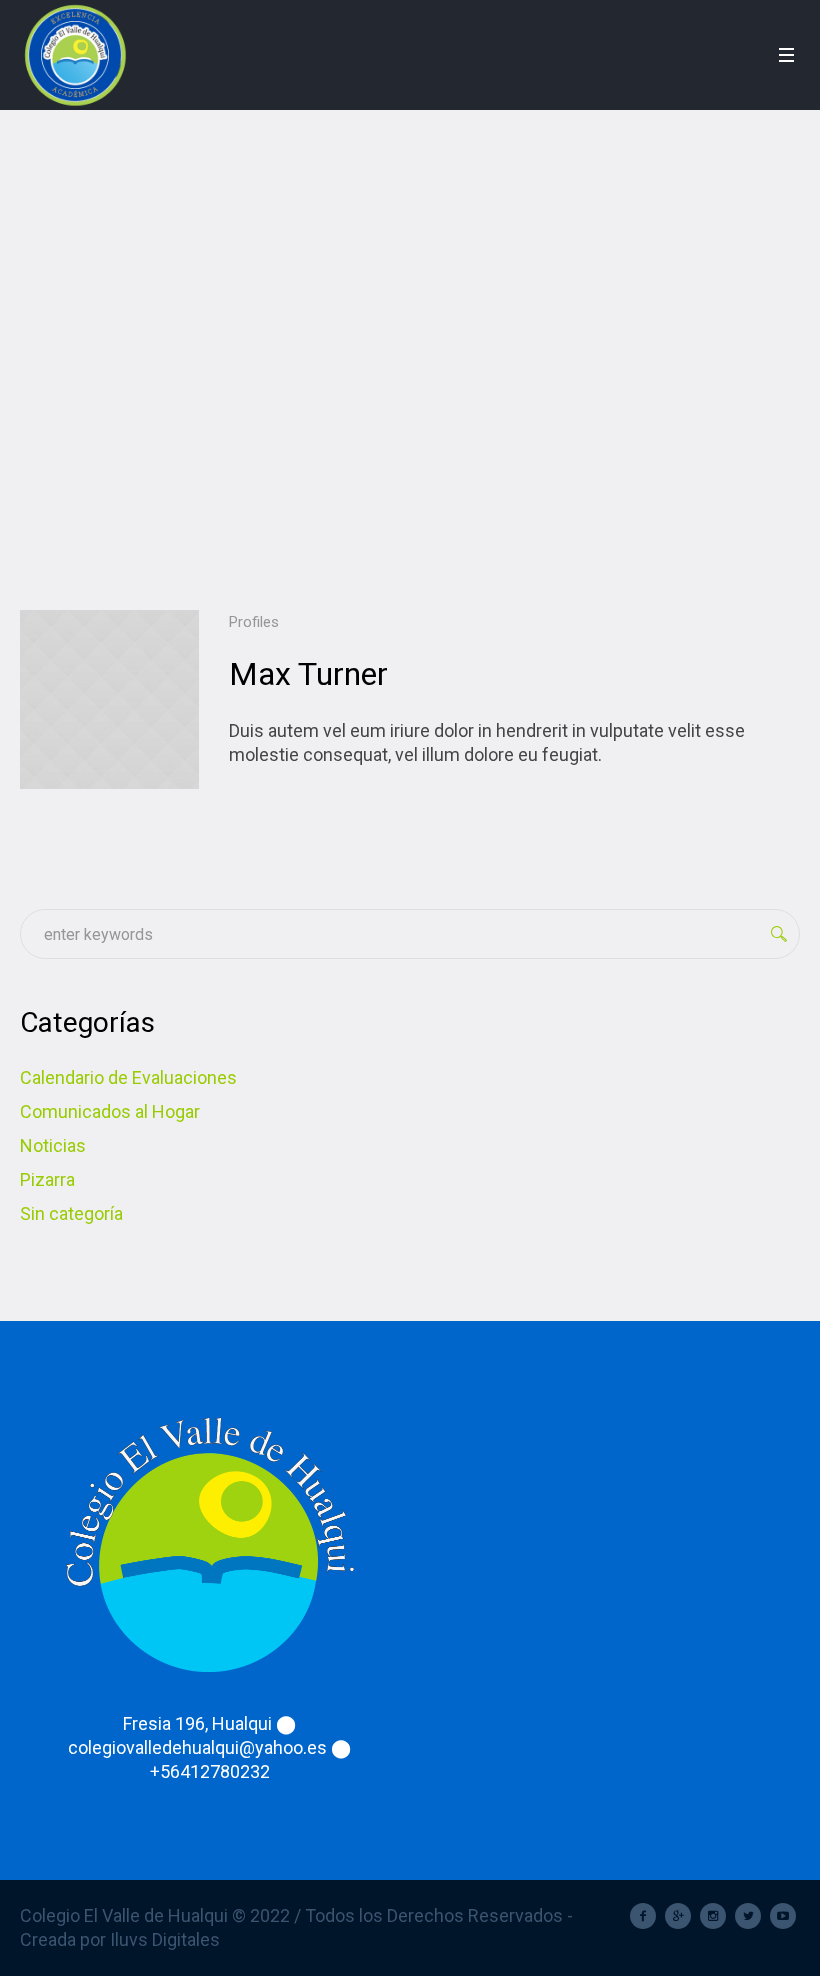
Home (379, 359)
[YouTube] (783, 1916)
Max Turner (308, 674)
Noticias (53, 1145)
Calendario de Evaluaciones (128, 1077)
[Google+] (678, 1916)
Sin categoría (71, 1213)
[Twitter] (748, 1916)
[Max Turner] (109, 699)
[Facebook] (643, 1916)
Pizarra (47, 1179)
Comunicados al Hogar (110, 1111)
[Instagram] (713, 1916)
